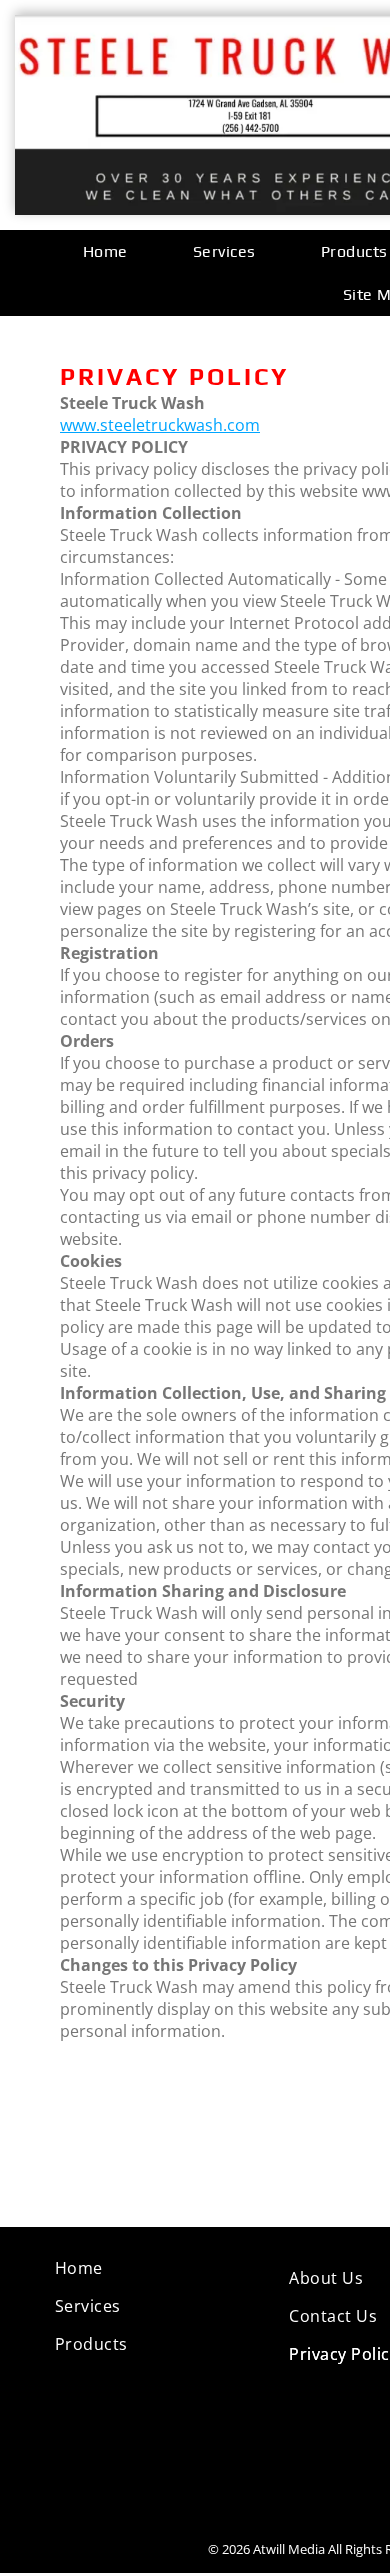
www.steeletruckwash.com (160, 425)
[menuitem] (113, 251)
